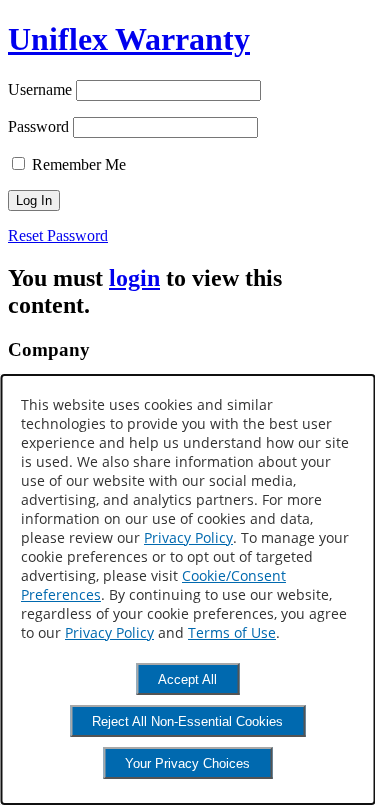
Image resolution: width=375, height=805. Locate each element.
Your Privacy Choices (187, 763)
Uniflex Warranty (129, 39)
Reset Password (58, 235)
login (134, 278)
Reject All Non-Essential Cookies (187, 721)
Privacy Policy (188, 537)
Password (38, 126)
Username (40, 89)
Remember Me (77, 164)
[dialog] (187, 589)
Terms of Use (232, 632)
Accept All (187, 679)
